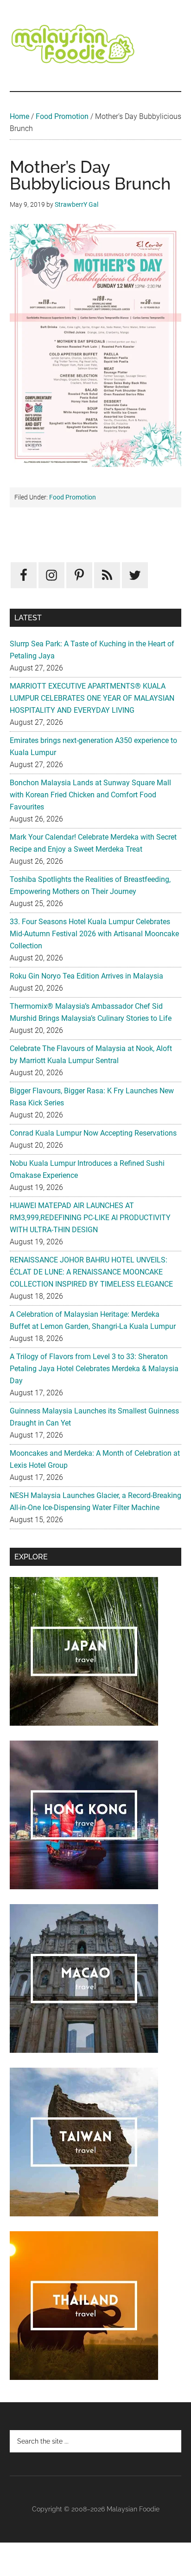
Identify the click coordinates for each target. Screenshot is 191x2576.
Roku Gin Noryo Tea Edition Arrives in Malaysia (86, 976)
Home (19, 116)
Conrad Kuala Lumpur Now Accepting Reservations (93, 1133)
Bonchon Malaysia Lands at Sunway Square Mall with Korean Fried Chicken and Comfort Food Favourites (90, 795)
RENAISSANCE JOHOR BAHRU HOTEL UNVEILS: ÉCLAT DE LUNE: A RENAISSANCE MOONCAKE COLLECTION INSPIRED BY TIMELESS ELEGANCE (91, 1272)
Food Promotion (62, 116)
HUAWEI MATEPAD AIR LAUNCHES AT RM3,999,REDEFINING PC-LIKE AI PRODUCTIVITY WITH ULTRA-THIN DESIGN (90, 1218)
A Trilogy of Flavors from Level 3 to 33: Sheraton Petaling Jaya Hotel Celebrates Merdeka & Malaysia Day (94, 1369)
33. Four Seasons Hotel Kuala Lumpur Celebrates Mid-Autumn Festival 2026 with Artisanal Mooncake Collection (94, 934)
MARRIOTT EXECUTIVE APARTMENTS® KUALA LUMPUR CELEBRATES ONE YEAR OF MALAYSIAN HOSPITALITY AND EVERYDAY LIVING (92, 698)
